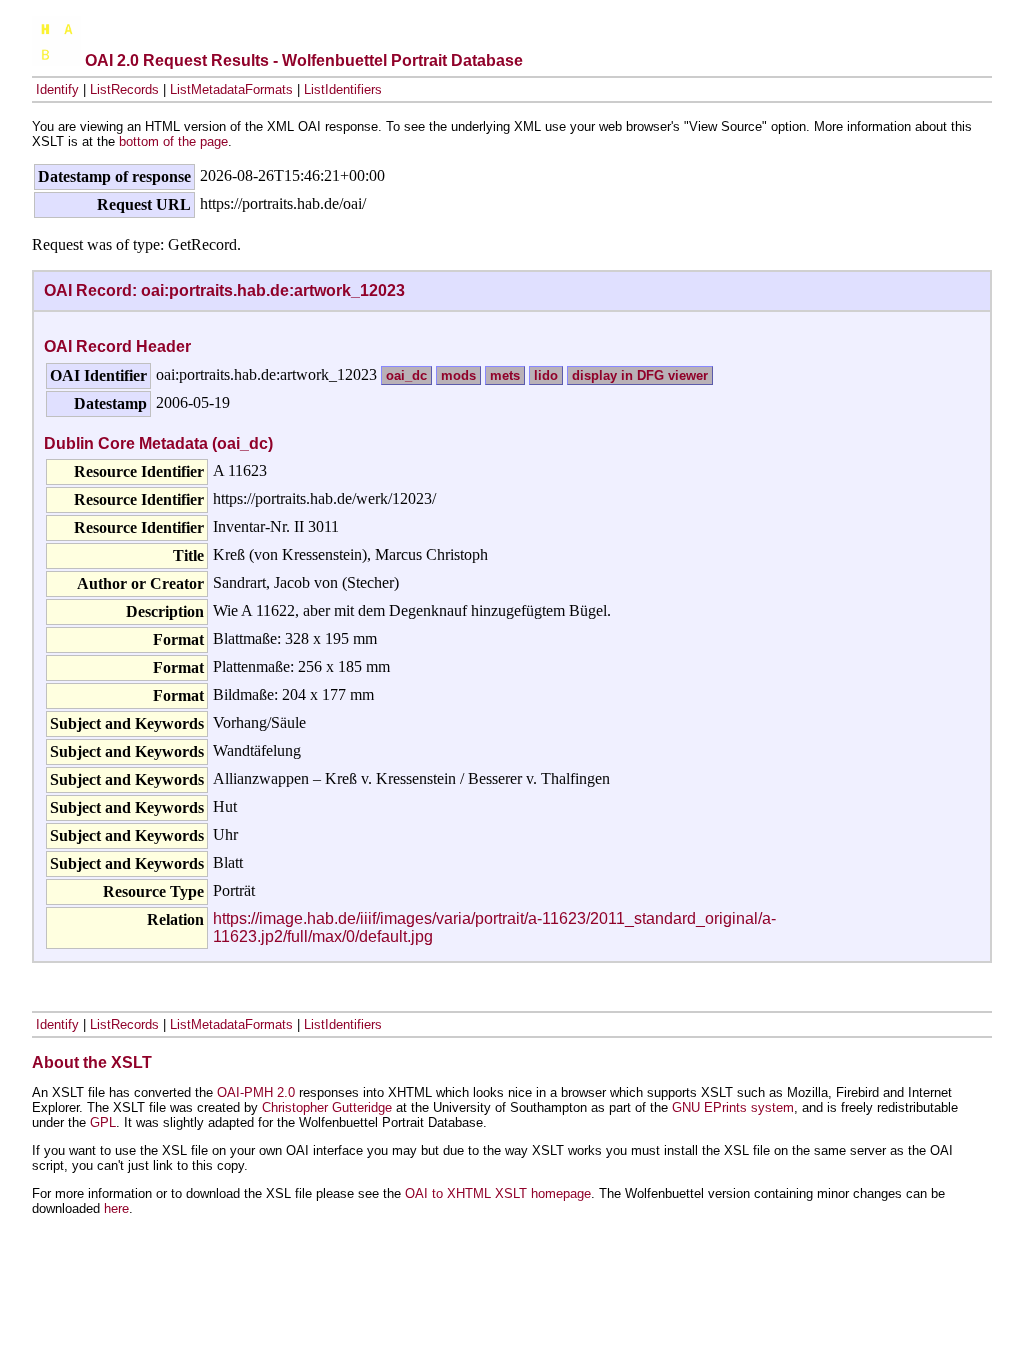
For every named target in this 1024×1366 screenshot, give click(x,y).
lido (546, 375)
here (116, 1208)
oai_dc (406, 375)
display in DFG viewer (640, 375)
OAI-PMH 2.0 (256, 1092)
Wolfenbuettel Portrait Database (402, 60)
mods (458, 375)
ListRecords (124, 89)
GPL (103, 1122)
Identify (57, 89)
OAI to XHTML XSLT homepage (498, 1193)
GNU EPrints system (733, 1107)
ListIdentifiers (343, 89)
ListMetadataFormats (231, 89)
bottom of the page (173, 141)
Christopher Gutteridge (327, 1107)
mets (505, 375)
